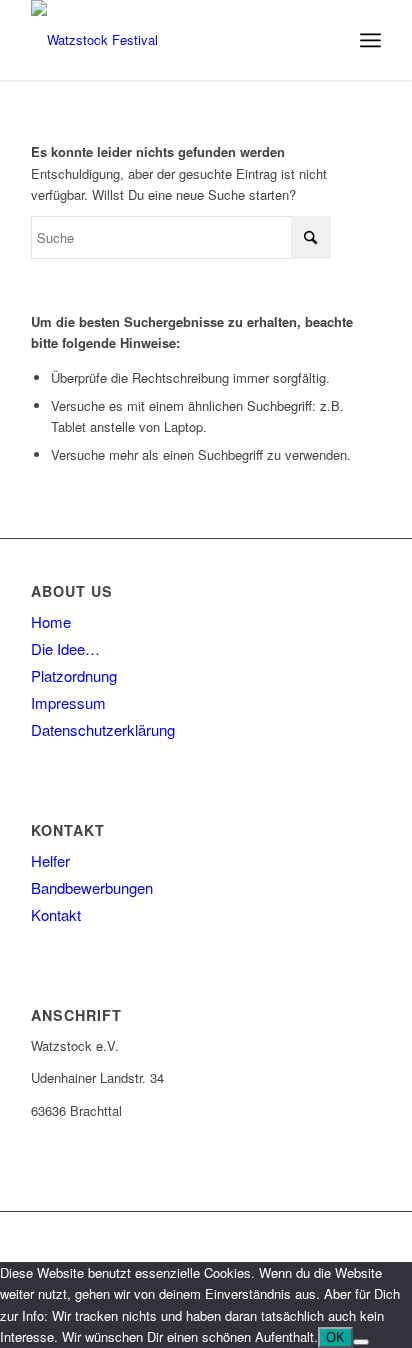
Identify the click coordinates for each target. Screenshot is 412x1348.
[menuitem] (370, 40)
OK (335, 1337)
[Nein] (361, 1342)
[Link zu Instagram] (336, 1237)
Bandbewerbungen (92, 887)
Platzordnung (74, 675)
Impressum (68, 702)
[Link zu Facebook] (366, 1237)
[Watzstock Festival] (171, 40)
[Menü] (370, 40)
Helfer (50, 860)
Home (51, 621)
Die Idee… (65, 648)
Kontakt (56, 914)
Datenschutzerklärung (103, 729)
